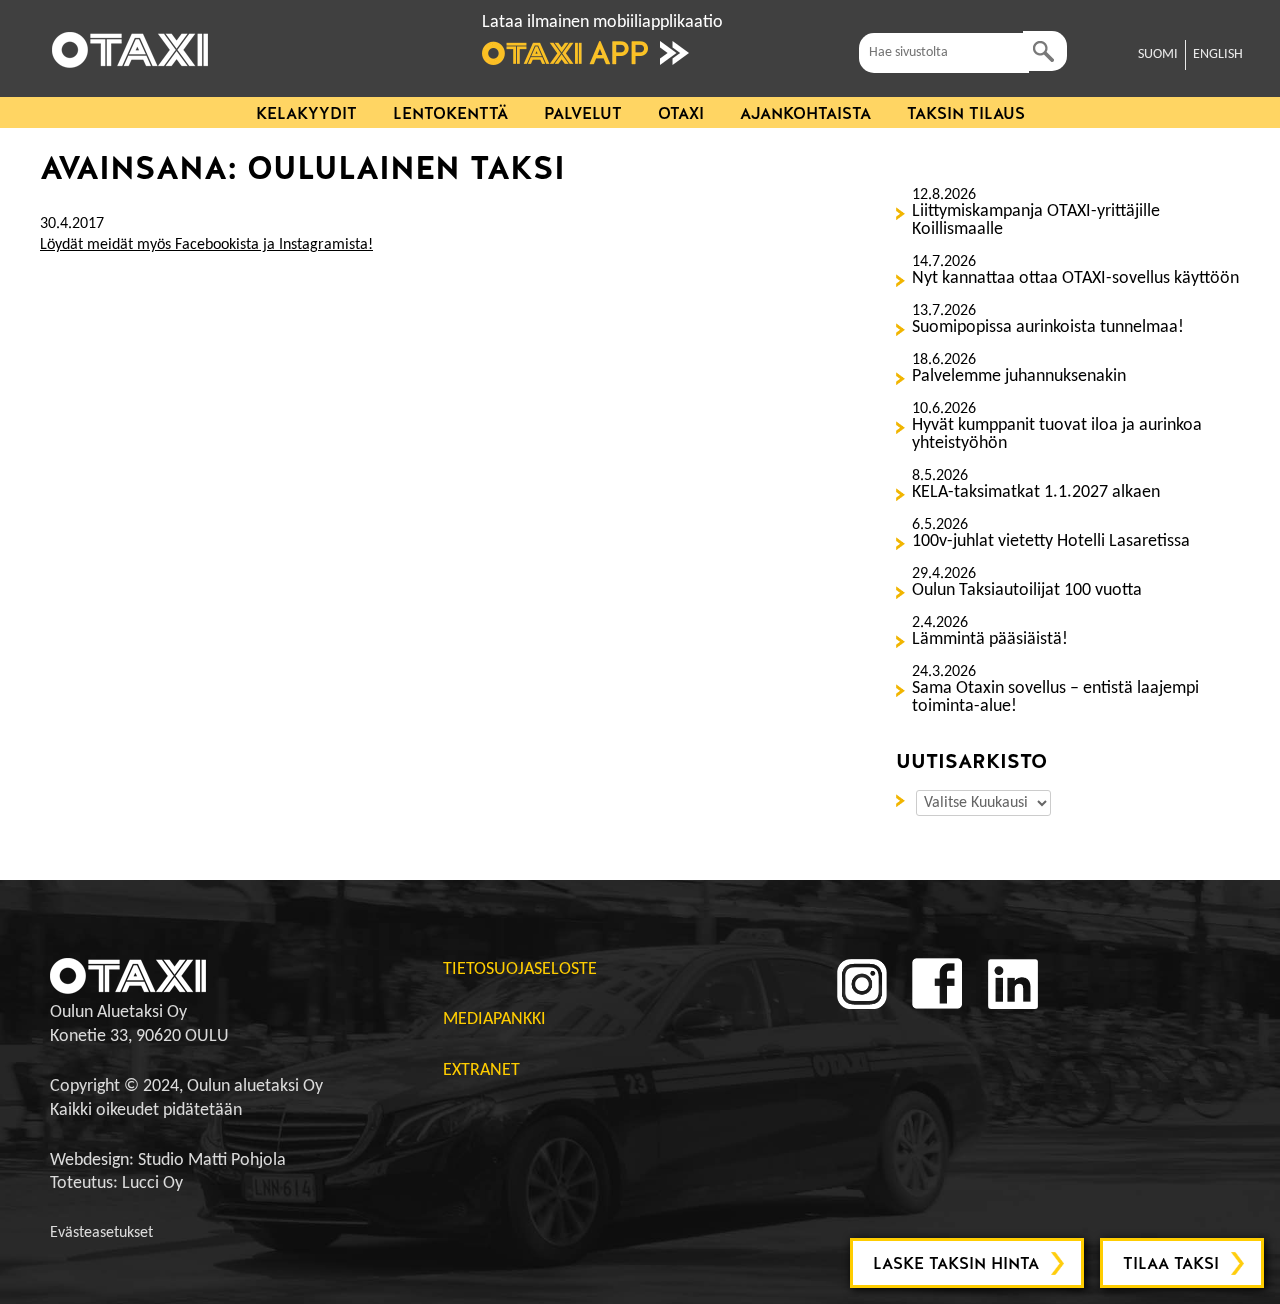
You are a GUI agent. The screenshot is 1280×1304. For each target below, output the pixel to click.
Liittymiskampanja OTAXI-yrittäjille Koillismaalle (1036, 221)
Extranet (481, 1070)
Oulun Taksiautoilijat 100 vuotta (1027, 591)
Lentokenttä (450, 113)
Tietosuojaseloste (520, 969)
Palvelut (583, 113)
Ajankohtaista (805, 113)
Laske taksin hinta (956, 1263)
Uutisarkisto (904, 799)
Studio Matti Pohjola (212, 1160)
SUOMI (1158, 54)
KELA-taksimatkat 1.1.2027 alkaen (1036, 493)
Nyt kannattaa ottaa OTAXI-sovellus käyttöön (1075, 279)
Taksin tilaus (966, 113)
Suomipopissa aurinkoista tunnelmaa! (1048, 328)
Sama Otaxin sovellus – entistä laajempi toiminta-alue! (1055, 698)
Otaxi (681, 113)
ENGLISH (1218, 54)
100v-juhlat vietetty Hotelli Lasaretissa (1051, 542)
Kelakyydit (306, 113)
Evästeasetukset (101, 1233)
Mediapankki (494, 1019)
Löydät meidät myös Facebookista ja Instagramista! (206, 245)
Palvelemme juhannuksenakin (1019, 377)
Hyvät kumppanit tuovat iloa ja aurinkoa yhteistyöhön (1057, 435)
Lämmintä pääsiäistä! (990, 640)
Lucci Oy (152, 1183)
